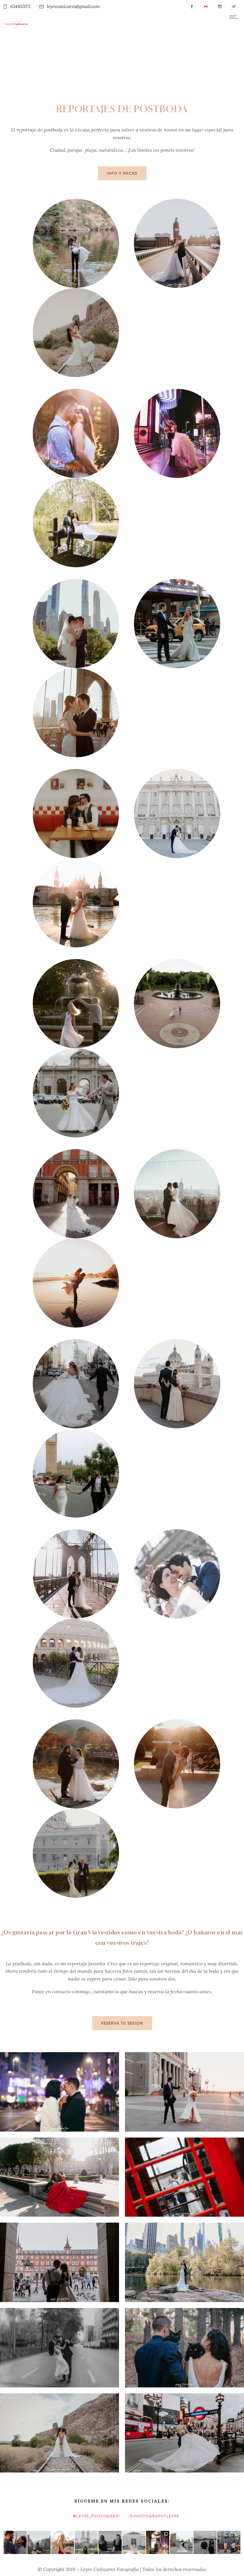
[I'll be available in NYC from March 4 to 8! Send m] (182, 2542)
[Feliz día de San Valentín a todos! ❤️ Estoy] (39, 2542)
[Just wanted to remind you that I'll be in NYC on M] (86, 2542)
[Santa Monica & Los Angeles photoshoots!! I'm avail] (63, 2542)
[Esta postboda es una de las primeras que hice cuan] (158, 2542)
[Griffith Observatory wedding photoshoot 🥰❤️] (134, 2542)
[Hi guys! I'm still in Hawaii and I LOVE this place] (15, 2542)
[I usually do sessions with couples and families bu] (110, 2542)
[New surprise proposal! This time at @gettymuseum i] (229, 2542)
